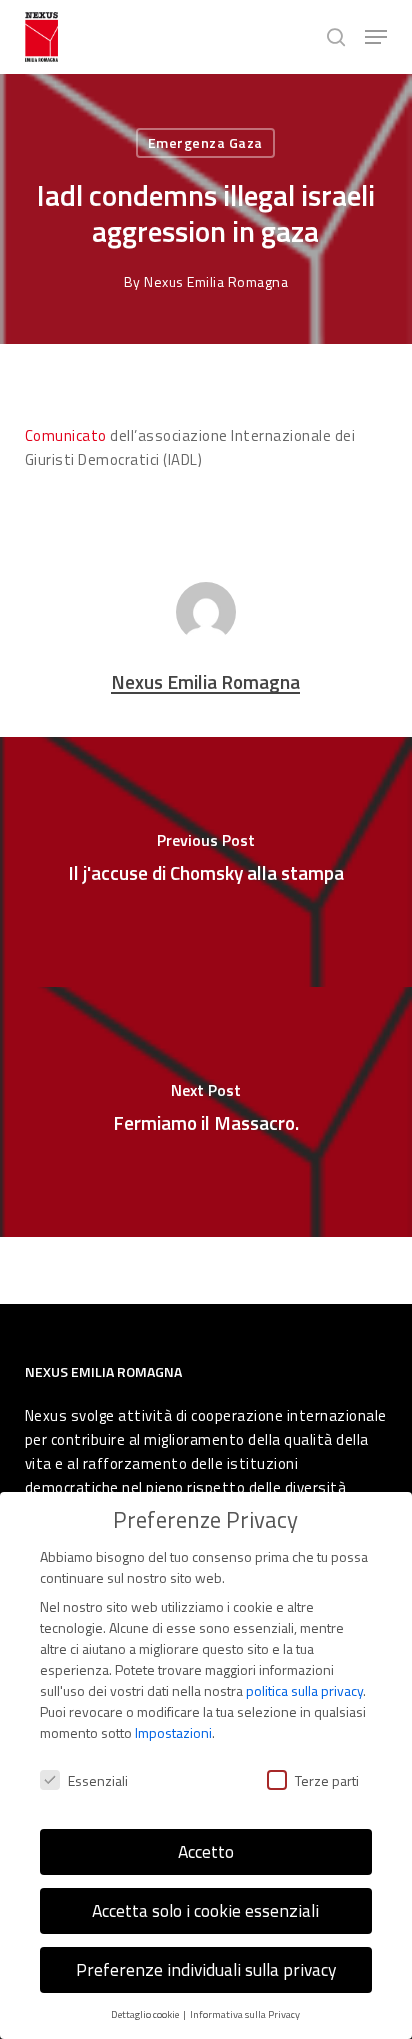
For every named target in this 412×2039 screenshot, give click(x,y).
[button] (376, 37)
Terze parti (327, 1780)
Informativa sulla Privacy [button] (245, 2014)
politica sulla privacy (304, 1690)
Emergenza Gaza (205, 142)
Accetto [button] (206, 1851)
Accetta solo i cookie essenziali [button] (205, 1910)
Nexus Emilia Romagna (216, 281)
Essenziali (98, 1780)
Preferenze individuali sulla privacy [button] (206, 1969)
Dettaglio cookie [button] (146, 2014)
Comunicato (66, 435)
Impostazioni (173, 1732)
